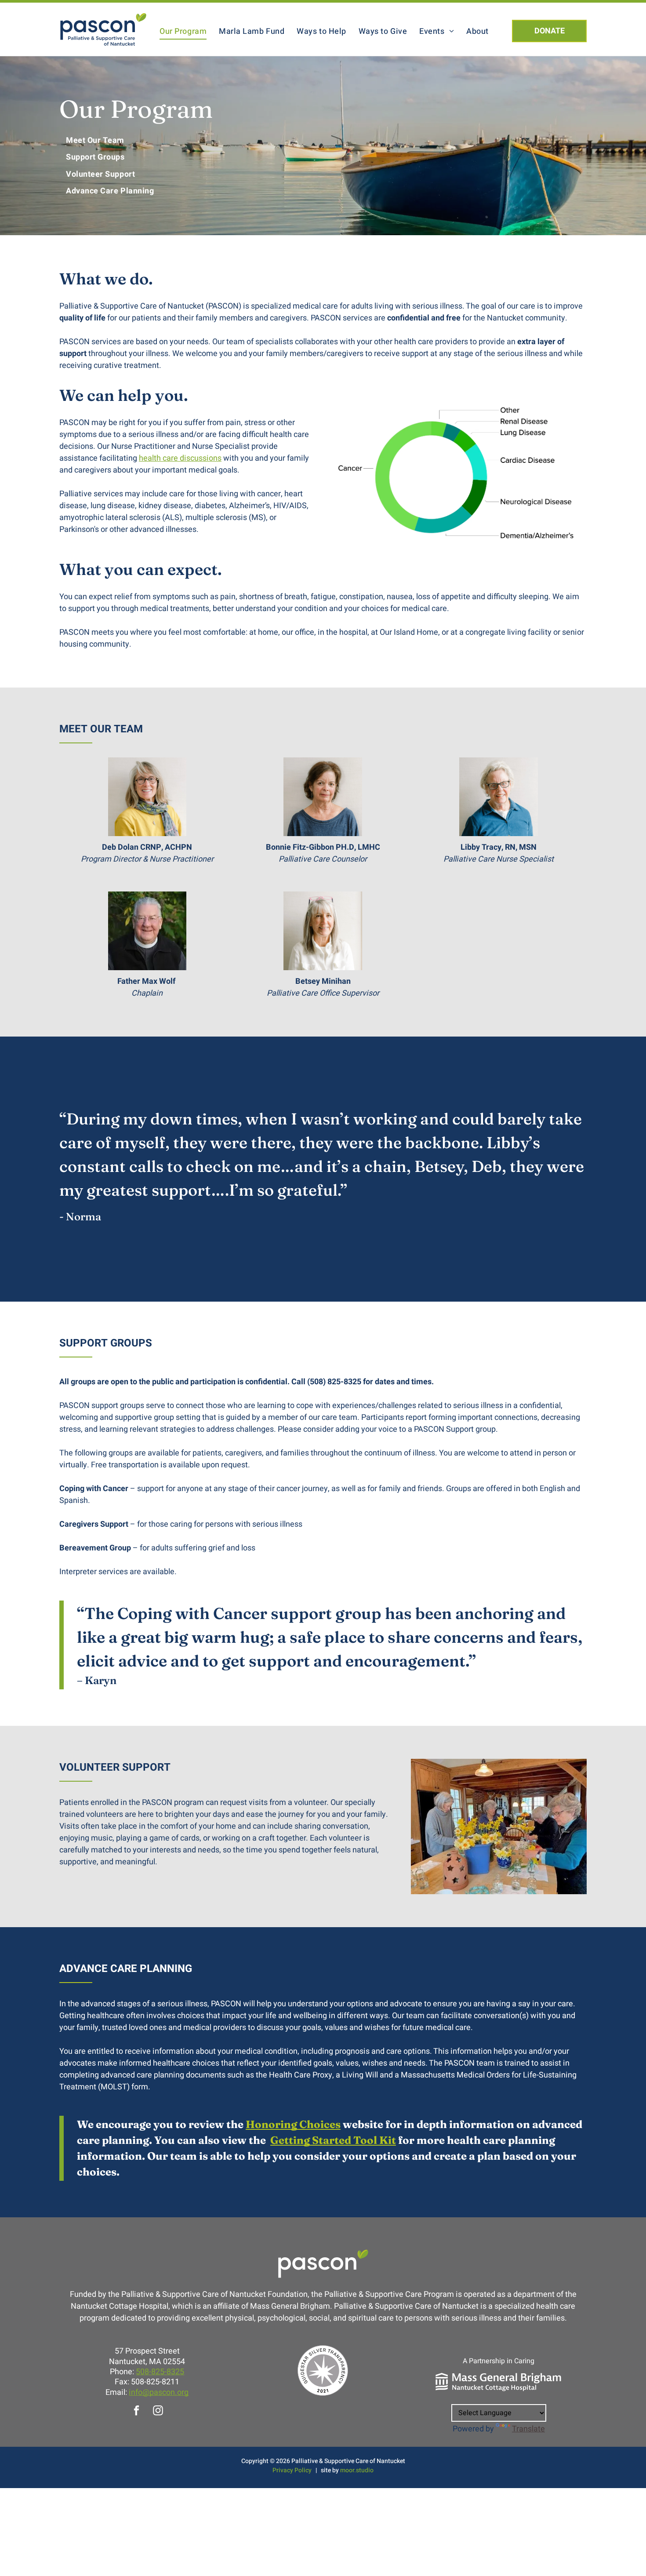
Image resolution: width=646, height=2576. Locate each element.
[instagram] (158, 2412)
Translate (528, 2429)
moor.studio (357, 2470)
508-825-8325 (160, 2372)
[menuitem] (183, 31)
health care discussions (180, 458)
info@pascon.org (159, 2392)
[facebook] (136, 2412)
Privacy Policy (292, 2470)
